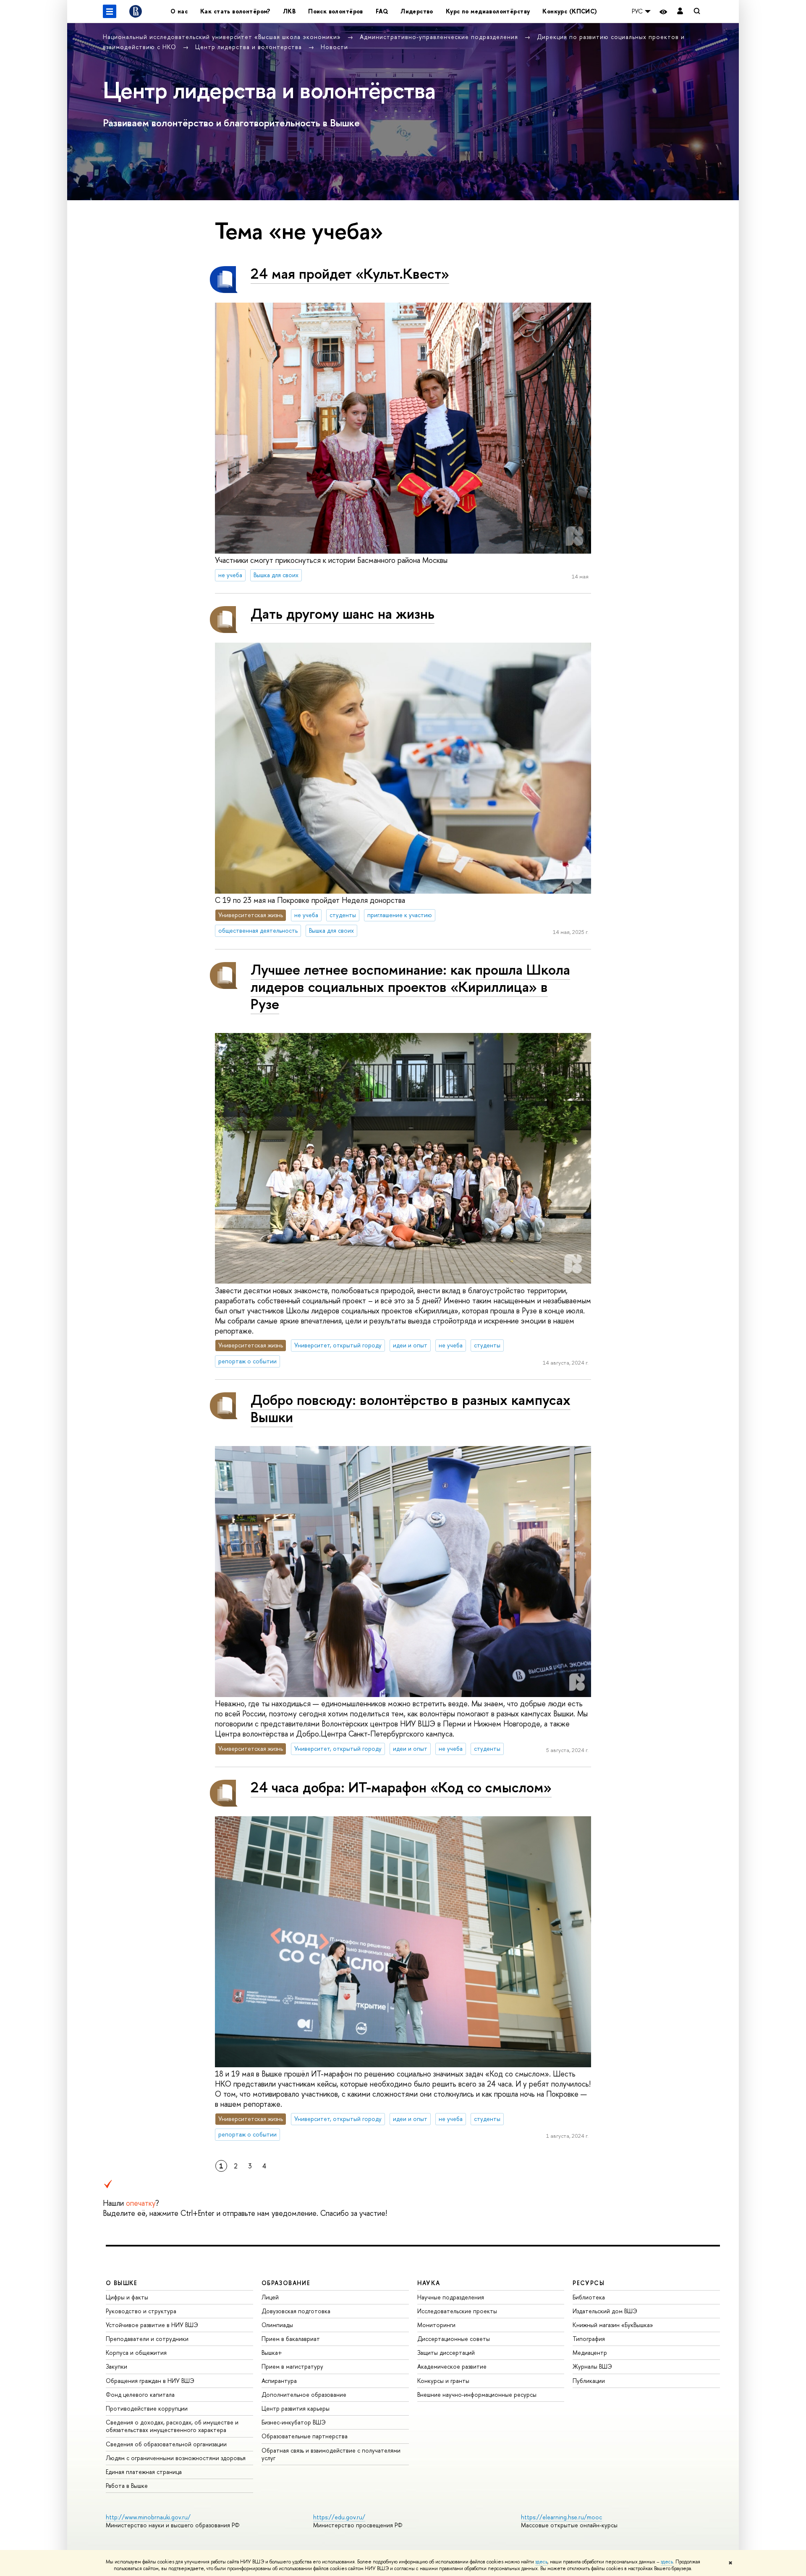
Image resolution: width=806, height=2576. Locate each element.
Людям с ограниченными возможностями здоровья (176, 2458)
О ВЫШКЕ (122, 2283)
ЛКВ (289, 11)
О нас (179, 11)
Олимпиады (277, 2325)
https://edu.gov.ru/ (339, 2517)
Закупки (116, 2366)
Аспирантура (279, 2381)
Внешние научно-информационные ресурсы (477, 2394)
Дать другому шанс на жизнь (343, 613)
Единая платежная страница (144, 2472)
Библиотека (589, 2297)
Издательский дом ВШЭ (605, 2311)
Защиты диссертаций (446, 2352)
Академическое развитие (452, 2366)
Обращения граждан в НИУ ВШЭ (150, 2381)
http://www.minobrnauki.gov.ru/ (148, 2517)
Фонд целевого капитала (140, 2394)
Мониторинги (436, 2325)
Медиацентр (590, 2352)
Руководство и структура (141, 2311)
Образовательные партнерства (305, 2436)
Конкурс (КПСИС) (570, 11)
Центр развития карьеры (296, 2408)
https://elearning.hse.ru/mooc (561, 2517)
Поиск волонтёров (336, 11)
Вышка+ (272, 2352)
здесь (541, 2562)
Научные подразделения (451, 2297)
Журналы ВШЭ (592, 2366)
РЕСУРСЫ (589, 2283)
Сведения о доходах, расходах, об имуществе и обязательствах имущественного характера (172, 2426)
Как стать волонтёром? (235, 11)
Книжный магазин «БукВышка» (613, 2325)
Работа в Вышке (127, 2486)
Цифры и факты (127, 2297)
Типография (589, 2339)
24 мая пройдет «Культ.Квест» (350, 273)
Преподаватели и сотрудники (147, 2339)
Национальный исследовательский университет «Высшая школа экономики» (223, 37)
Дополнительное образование (304, 2394)
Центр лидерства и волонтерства (250, 47)
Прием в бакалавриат (291, 2339)
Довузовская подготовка (296, 2311)
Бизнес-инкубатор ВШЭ (294, 2422)
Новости (334, 47)
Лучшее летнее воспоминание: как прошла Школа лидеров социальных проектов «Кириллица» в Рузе (410, 987)
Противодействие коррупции (147, 2408)
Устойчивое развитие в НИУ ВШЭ (152, 2325)
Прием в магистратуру (292, 2366)
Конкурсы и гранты (443, 2381)
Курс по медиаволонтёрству (488, 11)
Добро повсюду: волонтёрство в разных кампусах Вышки (411, 1408)
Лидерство (417, 11)
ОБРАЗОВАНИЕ (286, 2283)
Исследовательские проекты (457, 2311)
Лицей (270, 2297)
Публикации (589, 2381)
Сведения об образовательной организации (166, 2444)
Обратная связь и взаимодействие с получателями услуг (331, 2454)
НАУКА (429, 2283)
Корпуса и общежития (136, 2352)
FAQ (382, 11)
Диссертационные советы (454, 2339)
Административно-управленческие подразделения (440, 37)
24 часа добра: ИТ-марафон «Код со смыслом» (401, 1787)
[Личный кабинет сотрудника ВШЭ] (680, 12)
